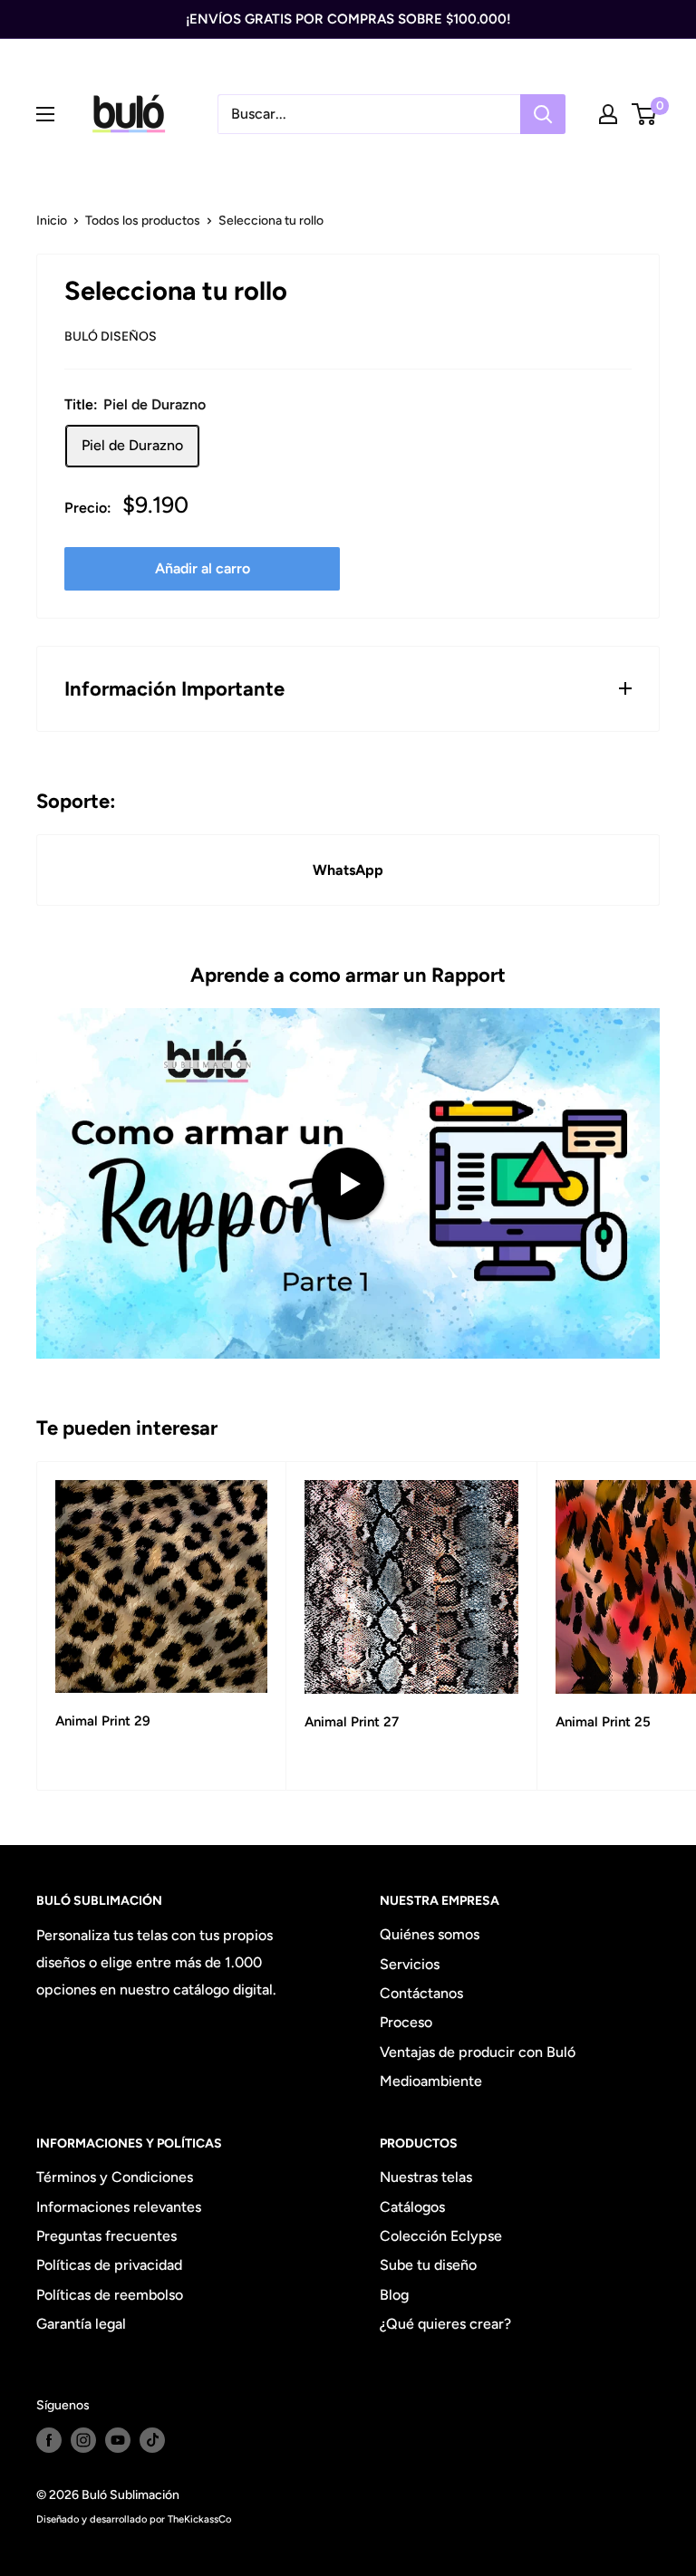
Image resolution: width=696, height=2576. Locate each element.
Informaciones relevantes (119, 2207)
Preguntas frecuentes (106, 2236)
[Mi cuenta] (608, 114)
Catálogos (412, 2207)
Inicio (52, 221)
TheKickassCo (199, 2519)
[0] (645, 114)
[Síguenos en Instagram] (83, 2440)
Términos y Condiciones (115, 2177)
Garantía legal (81, 2324)
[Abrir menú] (45, 114)
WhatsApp (348, 870)
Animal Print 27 (352, 1722)
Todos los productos (143, 221)
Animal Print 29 (103, 1721)
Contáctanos (421, 1993)
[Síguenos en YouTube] (118, 2440)
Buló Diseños (111, 336)
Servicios (410, 1964)
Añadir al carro (203, 568)
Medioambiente (431, 2081)
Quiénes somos (430, 1934)
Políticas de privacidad (109, 2265)
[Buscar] (543, 114)
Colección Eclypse (441, 2236)
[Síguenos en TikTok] (152, 2440)
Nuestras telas (426, 2177)
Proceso (406, 2022)
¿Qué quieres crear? (445, 2324)
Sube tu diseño (428, 2265)
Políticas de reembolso (110, 2295)
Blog (394, 2295)
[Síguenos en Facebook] (49, 2440)
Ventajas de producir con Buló (478, 2052)
